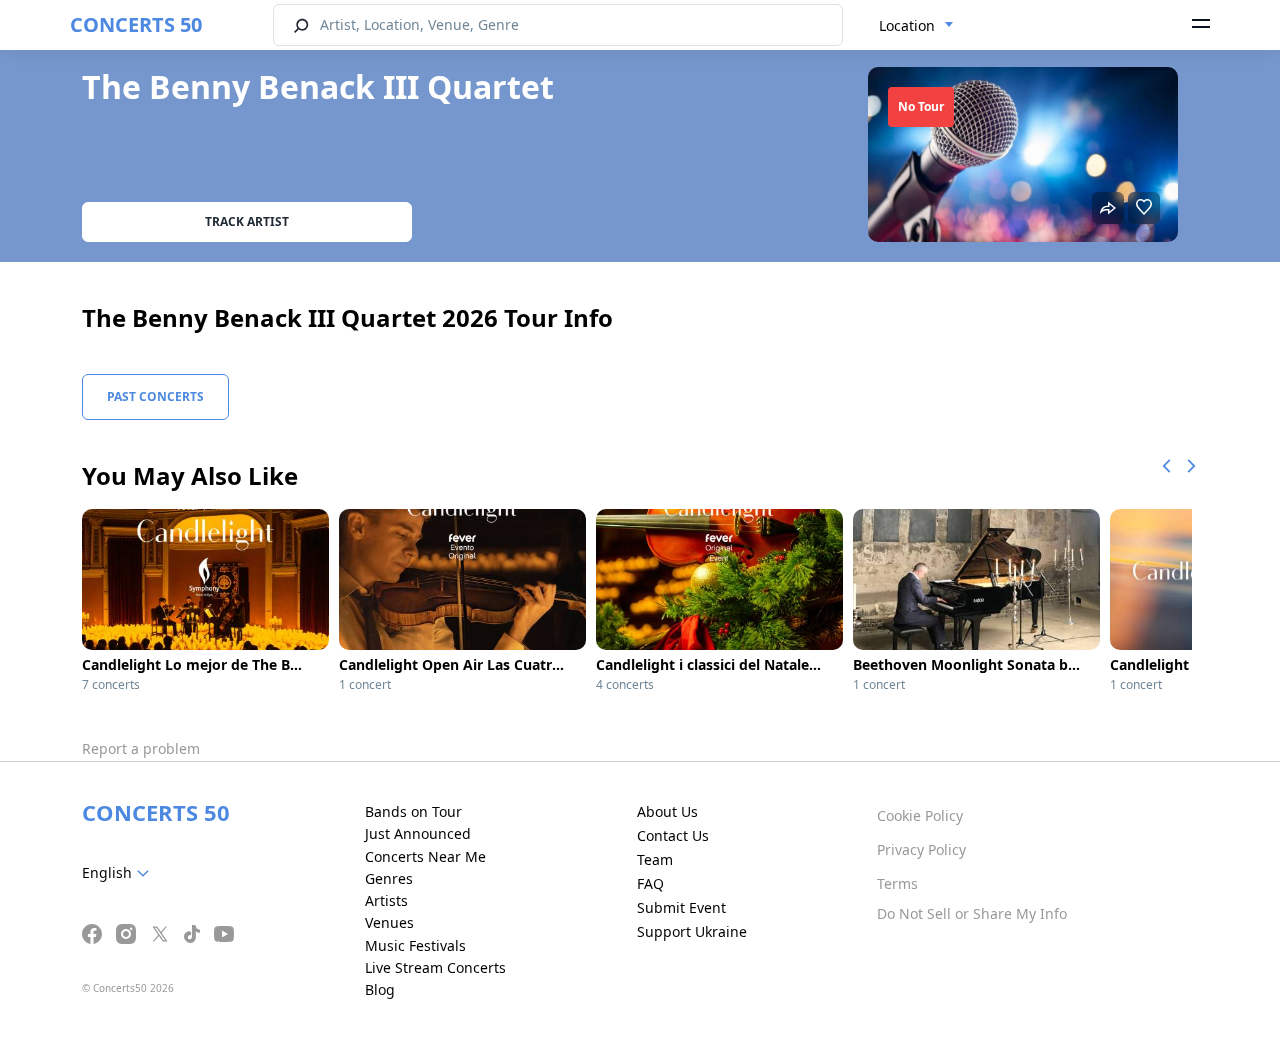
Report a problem (141, 748)
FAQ (650, 883)
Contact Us (673, 835)
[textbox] (119, 873)
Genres (389, 878)
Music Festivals (415, 945)
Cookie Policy (920, 815)
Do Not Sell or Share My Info (972, 913)
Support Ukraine (692, 931)
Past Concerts (155, 396)
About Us (667, 811)
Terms (897, 883)
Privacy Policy (921, 849)
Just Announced (418, 833)
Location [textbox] (907, 25)
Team (655, 859)
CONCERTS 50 (136, 24)
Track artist (247, 221)
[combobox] (916, 26)
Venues (389, 922)
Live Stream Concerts (435, 967)
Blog (380, 989)
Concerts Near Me (425, 856)
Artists (386, 900)
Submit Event (681, 907)
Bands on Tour (413, 811)
